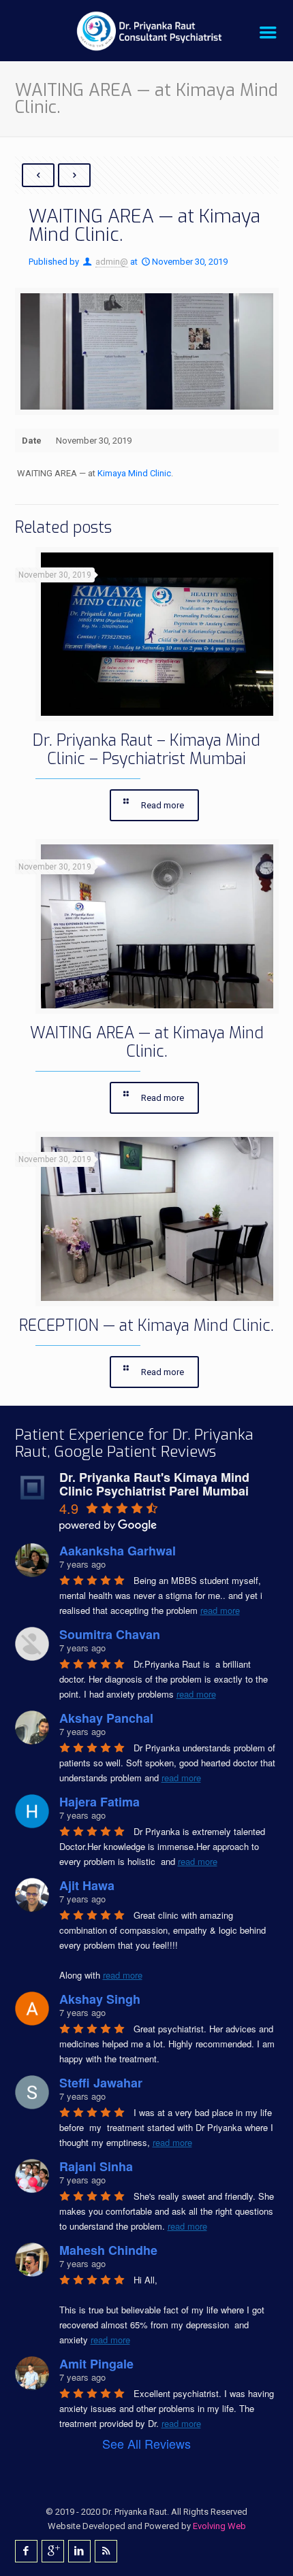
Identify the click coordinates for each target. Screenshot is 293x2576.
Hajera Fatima (99, 1802)
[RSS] (106, 2551)
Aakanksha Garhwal (118, 1551)
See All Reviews (146, 2443)
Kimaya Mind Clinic (134, 473)
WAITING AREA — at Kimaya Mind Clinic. (147, 1042)
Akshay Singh (100, 1999)
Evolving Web (219, 2526)
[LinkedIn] (79, 2551)
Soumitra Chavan (110, 1634)
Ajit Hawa (87, 1885)
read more (220, 1610)
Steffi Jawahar (101, 2083)
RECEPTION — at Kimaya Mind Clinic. (146, 1326)
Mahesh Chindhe (108, 2250)
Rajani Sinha (96, 2166)
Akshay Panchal (106, 1718)
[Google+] (53, 2551)
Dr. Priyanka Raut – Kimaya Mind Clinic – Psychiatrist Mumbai (146, 750)
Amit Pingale (96, 2364)
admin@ (112, 262)
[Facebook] (26, 2551)
